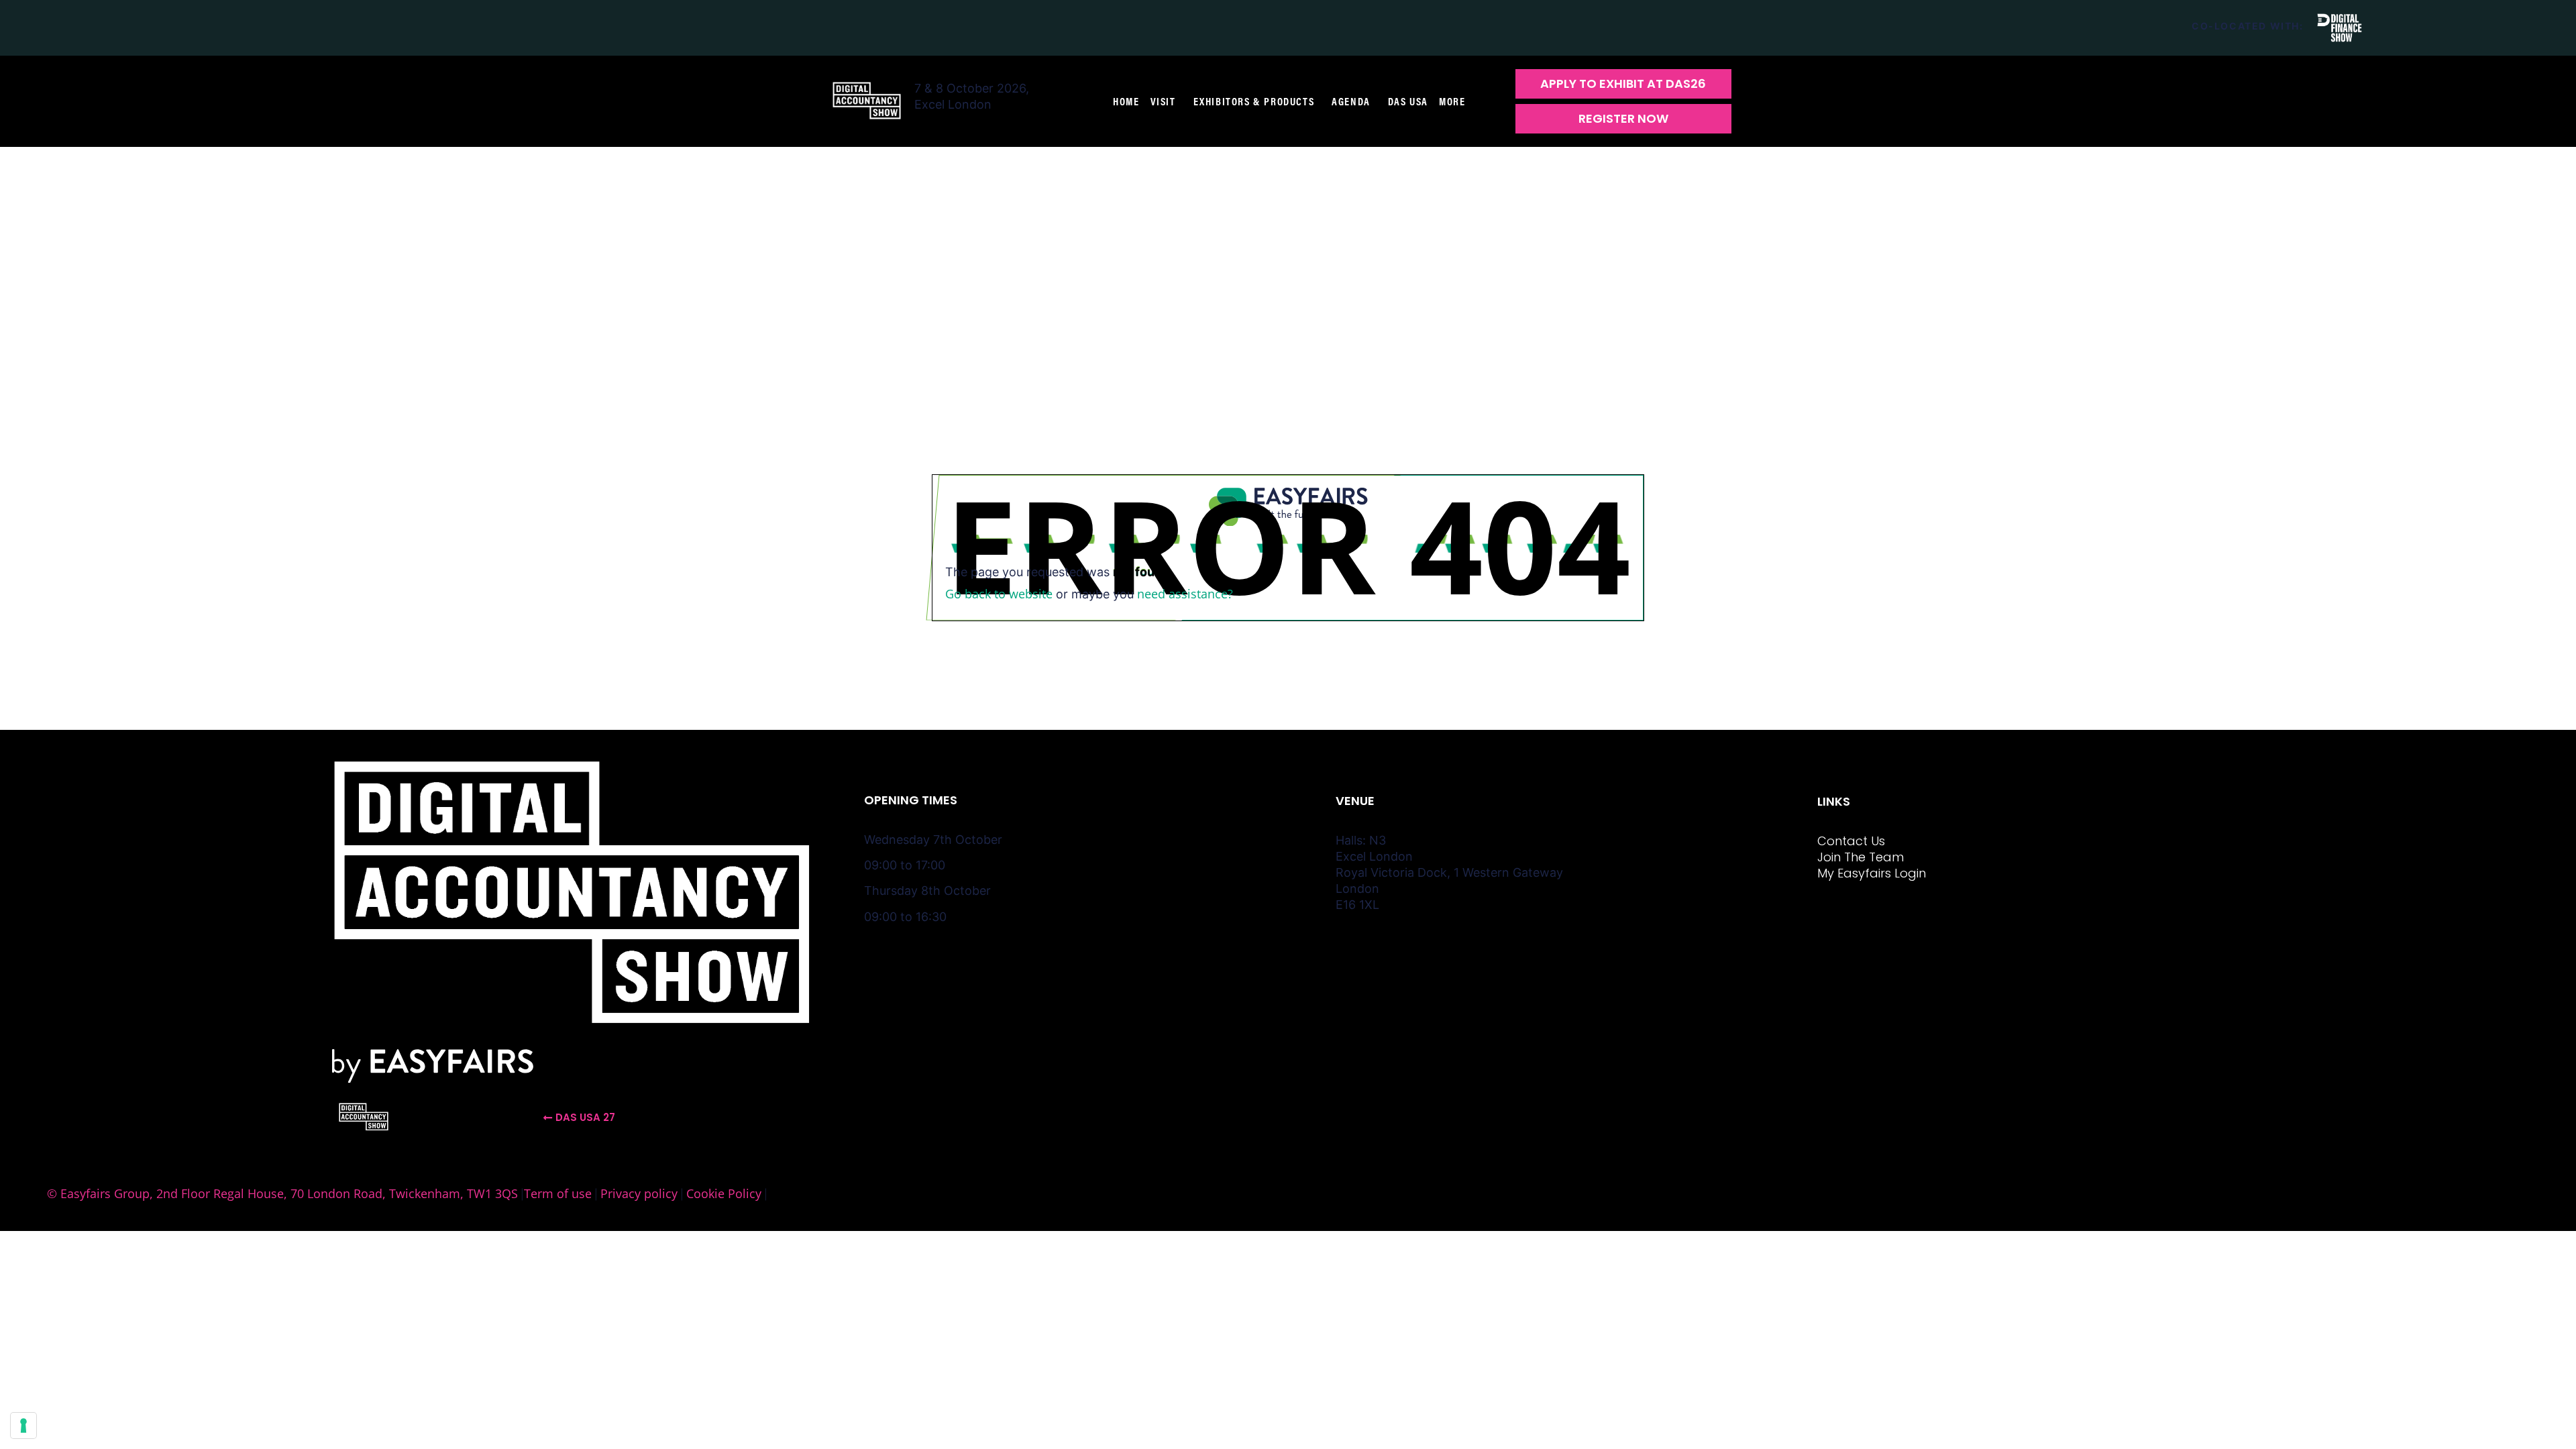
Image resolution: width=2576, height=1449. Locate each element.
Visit (1163, 101)
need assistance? (1185, 594)
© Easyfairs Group (98, 1193)
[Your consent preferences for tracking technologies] (23, 1426)
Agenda (1351, 101)
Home (1126, 101)
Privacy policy (639, 1193)
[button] (1623, 84)
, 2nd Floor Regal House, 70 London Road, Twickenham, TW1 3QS (334, 1193)
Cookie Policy (724, 1193)
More (1452, 101)
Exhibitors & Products (1254, 101)
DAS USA (1408, 101)
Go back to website (999, 594)
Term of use (558, 1193)
